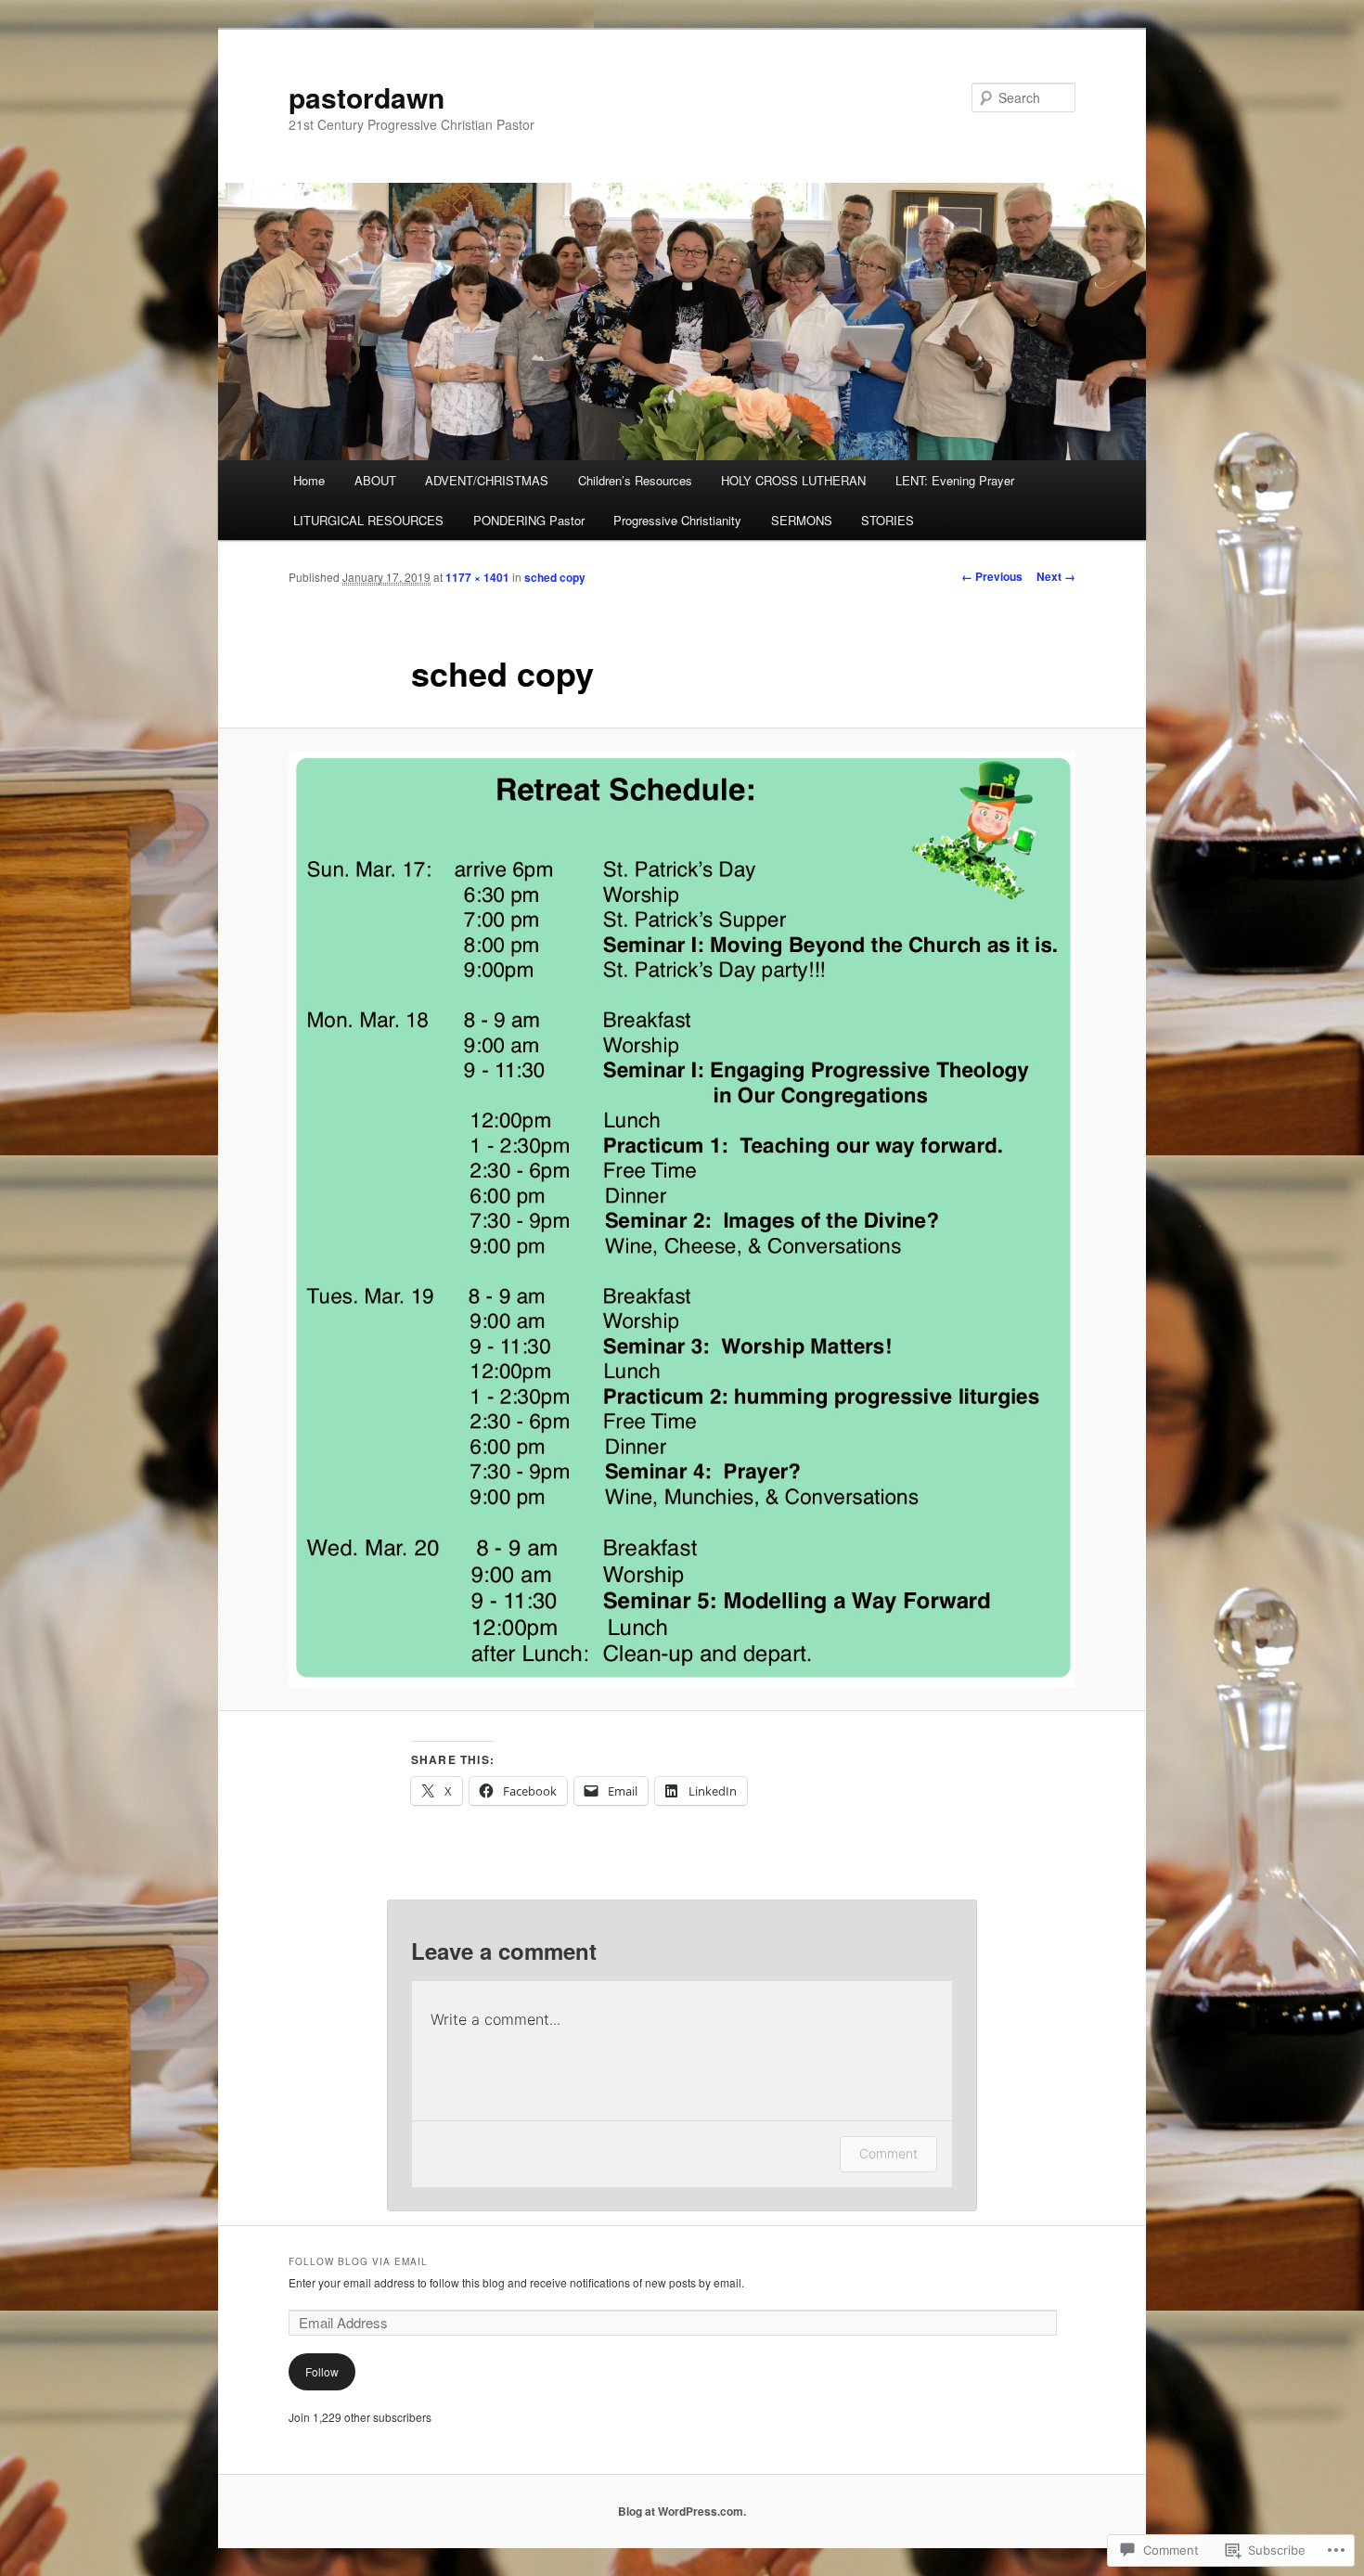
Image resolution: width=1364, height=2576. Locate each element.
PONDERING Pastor (529, 520)
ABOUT (375, 480)
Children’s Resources (635, 480)
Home (309, 480)
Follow (322, 2371)
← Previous (992, 576)
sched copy (555, 577)
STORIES (888, 520)
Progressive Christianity (677, 520)
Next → (1056, 576)
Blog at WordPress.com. (682, 2511)
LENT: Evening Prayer (955, 480)
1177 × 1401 (477, 577)
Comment (888, 2153)
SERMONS (802, 520)
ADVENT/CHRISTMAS (487, 480)
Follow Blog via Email (358, 2261)
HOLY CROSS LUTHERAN (793, 480)
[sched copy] (682, 1219)
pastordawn (367, 97)
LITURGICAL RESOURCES (368, 520)
